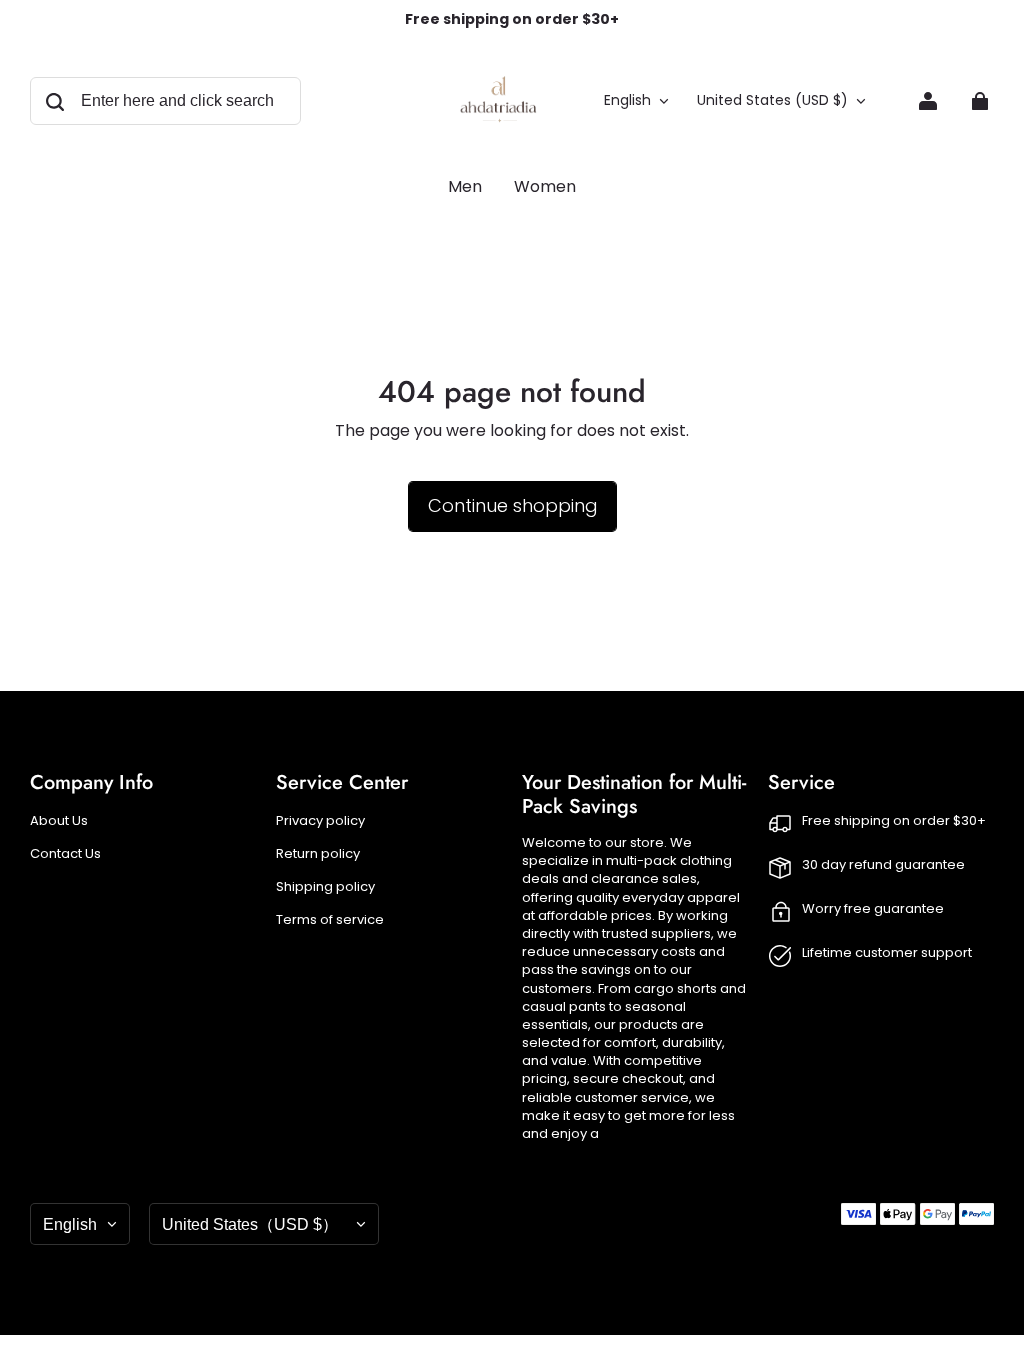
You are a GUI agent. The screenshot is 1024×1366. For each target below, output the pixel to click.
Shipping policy (325, 887)
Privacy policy (320, 821)
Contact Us (65, 854)
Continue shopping (512, 505)
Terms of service (330, 920)
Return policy (318, 854)
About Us (59, 821)
